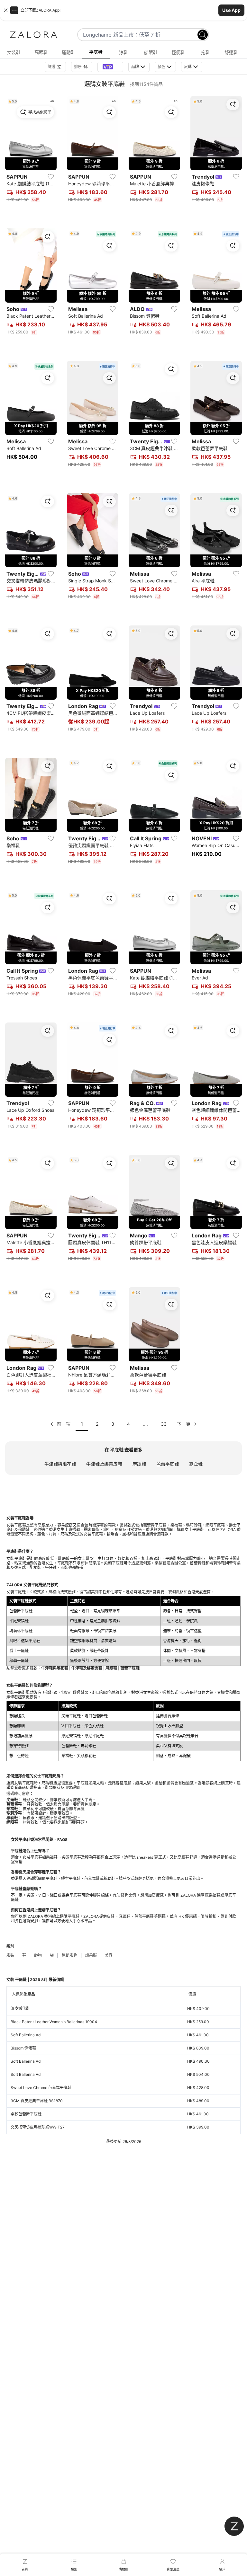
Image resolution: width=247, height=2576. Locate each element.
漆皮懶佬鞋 (20, 2009)
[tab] (14, 52)
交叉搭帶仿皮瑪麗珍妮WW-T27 (38, 2127)
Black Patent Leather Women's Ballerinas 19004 (54, 2022)
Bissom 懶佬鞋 (23, 2048)
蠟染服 (91, 1955)
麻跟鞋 (139, 1464)
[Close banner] (6, 10)
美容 (109, 1955)
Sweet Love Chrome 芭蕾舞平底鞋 (41, 2088)
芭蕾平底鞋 (168, 1464)
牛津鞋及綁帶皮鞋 (104, 1464)
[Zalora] (33, 35)
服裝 (10, 1955)
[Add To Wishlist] (51, 177)
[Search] (203, 35)
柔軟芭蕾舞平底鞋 (26, 2114)
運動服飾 (69, 1955)
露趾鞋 (196, 1464)
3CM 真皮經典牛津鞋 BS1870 (37, 2101)
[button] (123, 10)
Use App (231, 10)
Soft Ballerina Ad (26, 2035)
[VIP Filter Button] (110, 67)
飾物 (38, 1955)
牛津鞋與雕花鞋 (60, 1464)
